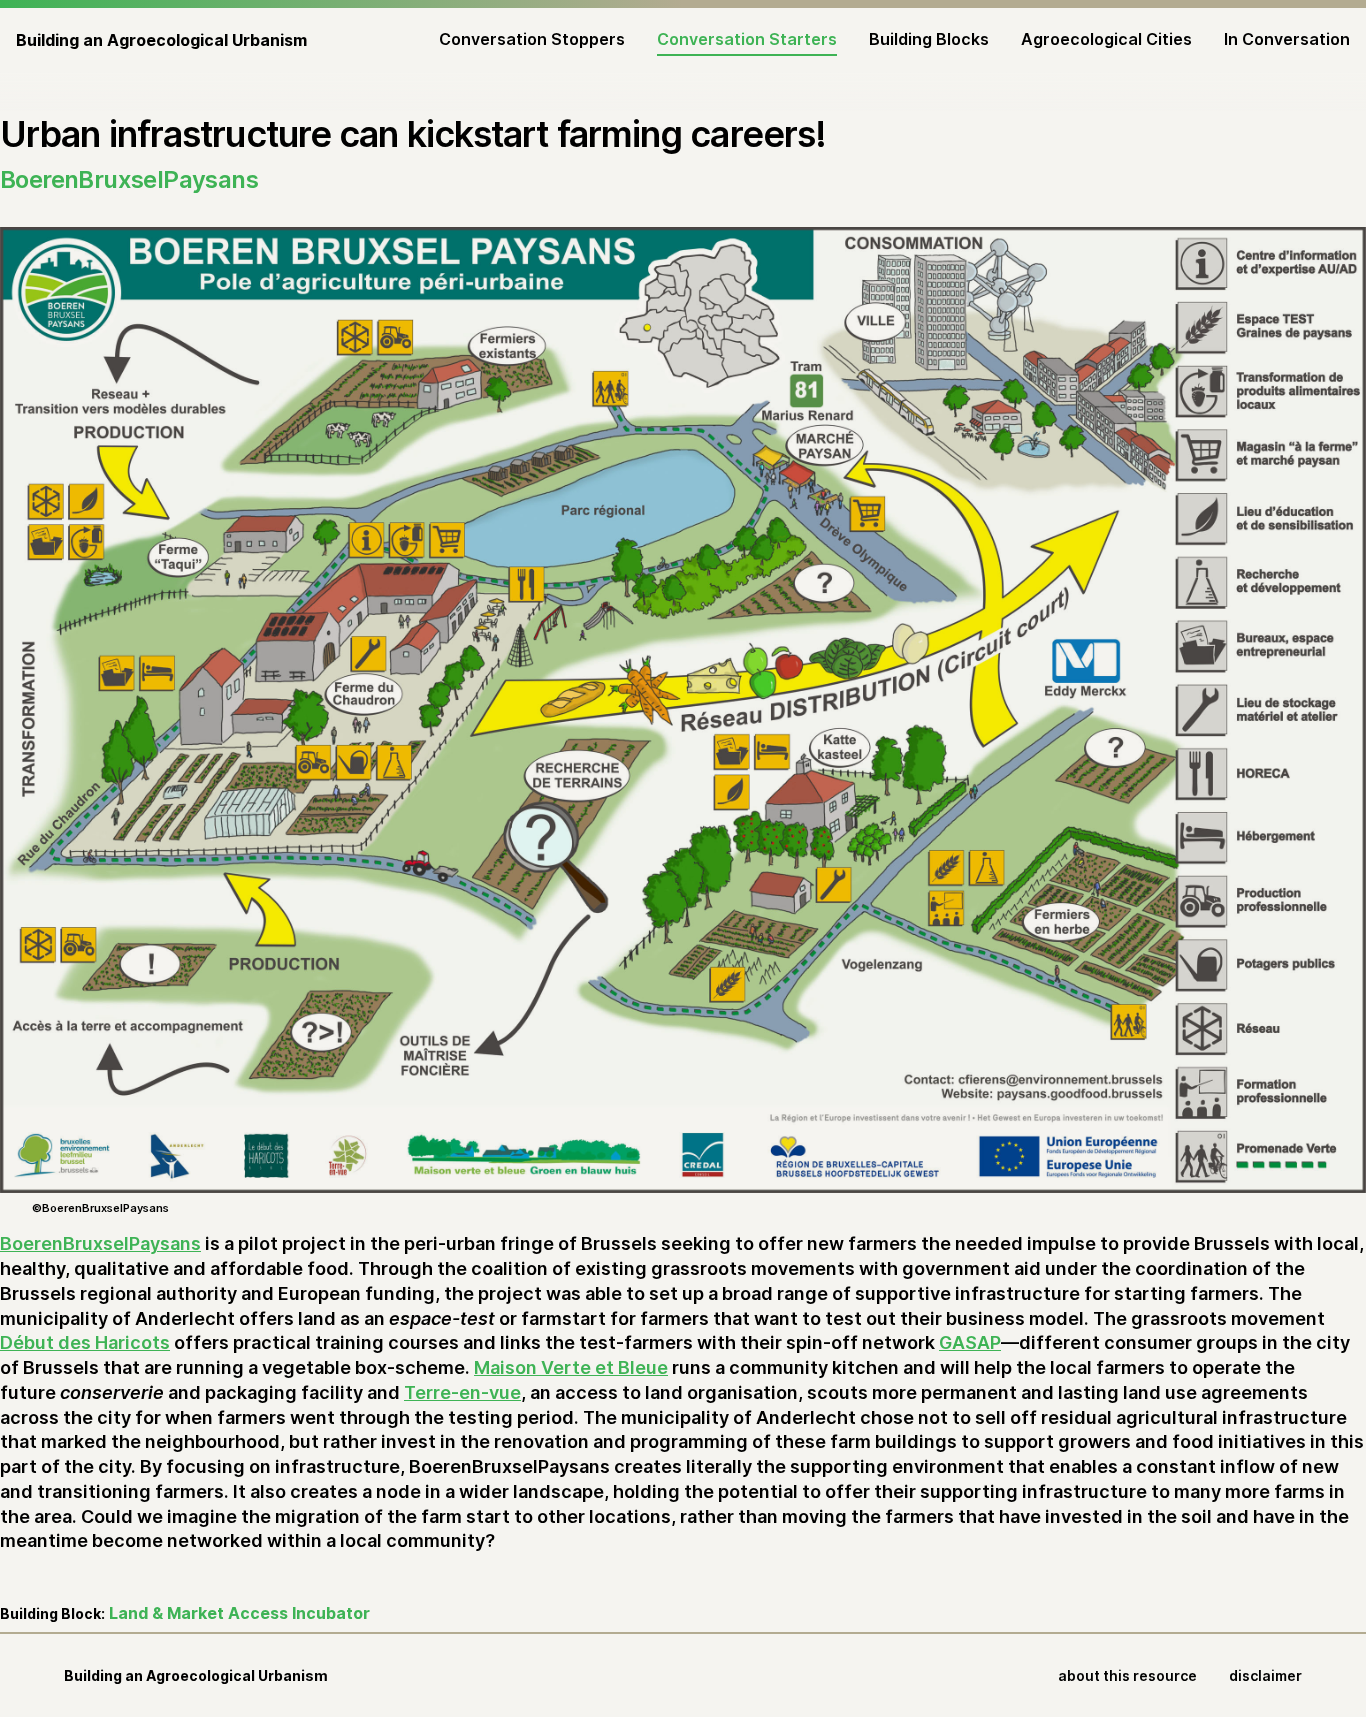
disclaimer (1265, 1675)
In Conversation (1287, 39)
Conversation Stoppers (532, 39)
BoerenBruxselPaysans (100, 1243)
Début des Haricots (85, 1342)
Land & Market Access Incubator (239, 1613)
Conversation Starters (747, 39)
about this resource (1127, 1675)
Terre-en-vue (462, 1392)
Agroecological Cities (1106, 39)
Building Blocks (929, 39)
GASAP (970, 1342)
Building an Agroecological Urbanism (161, 40)
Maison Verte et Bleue (571, 1367)
